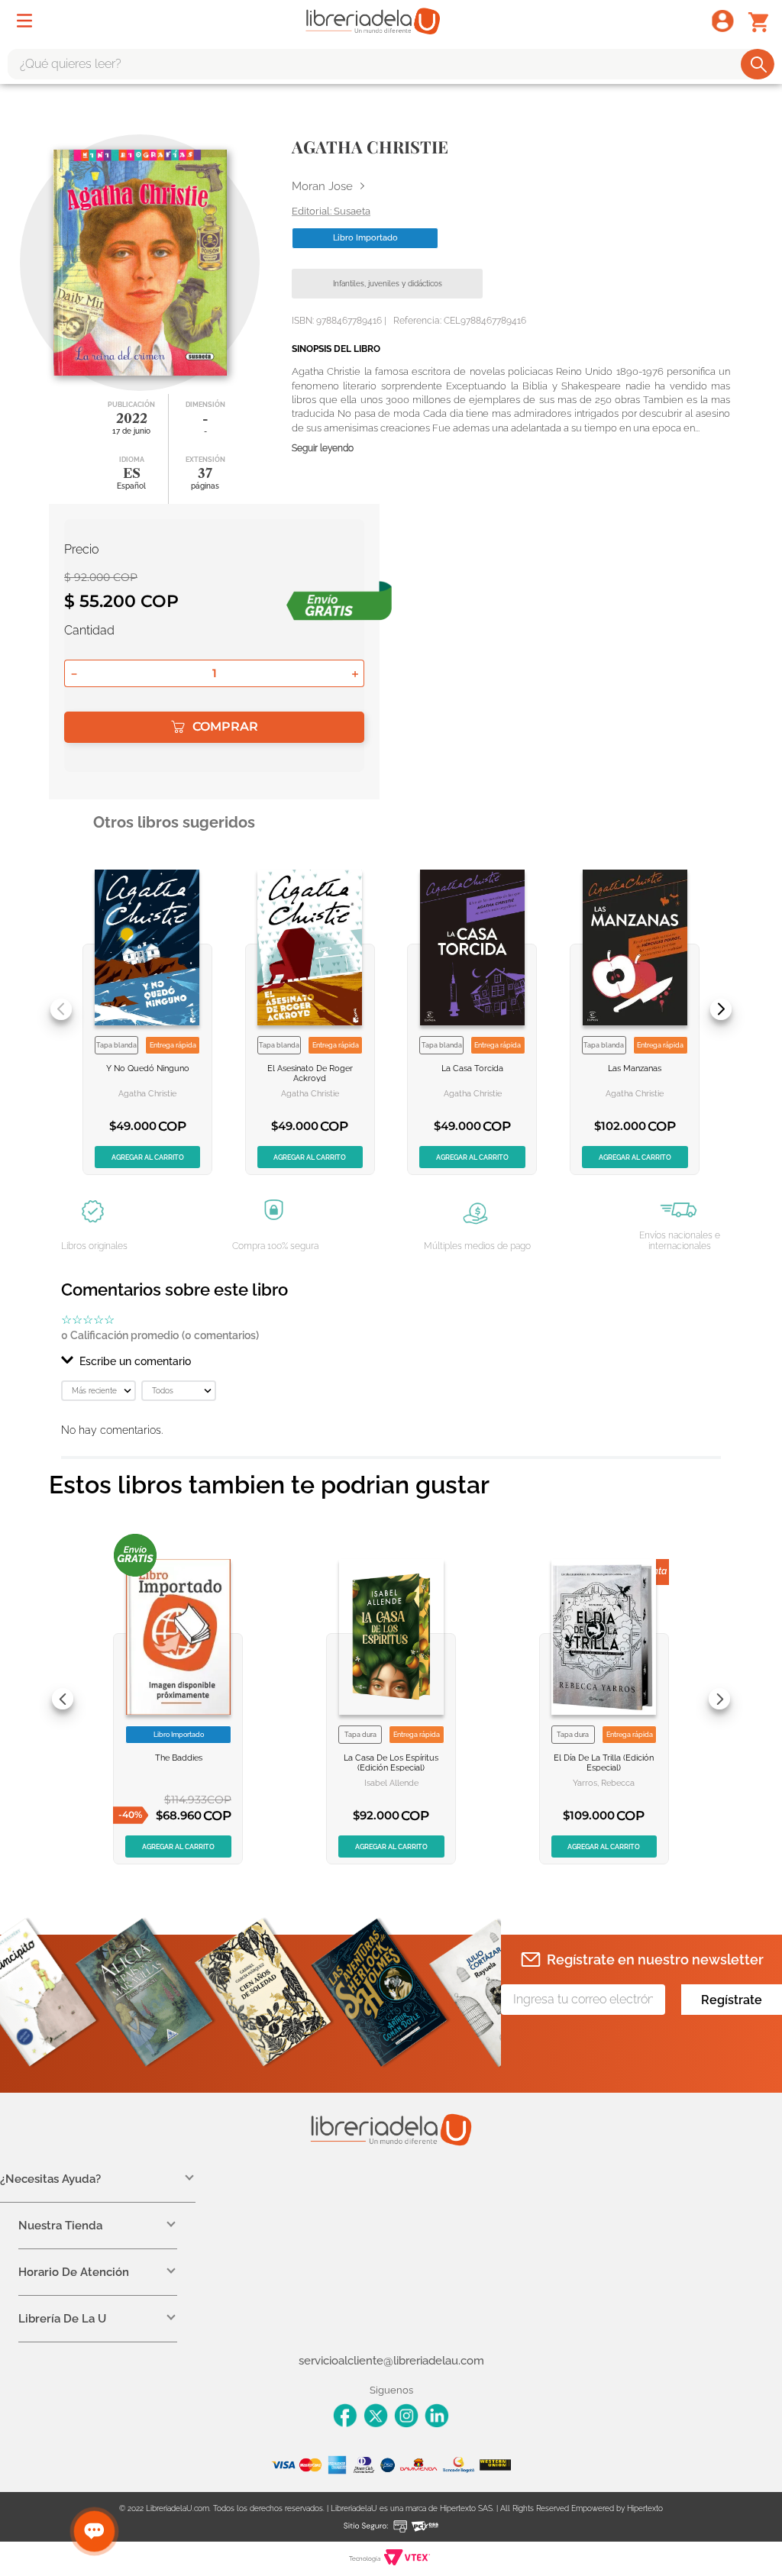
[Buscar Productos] (759, 64)
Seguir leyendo (323, 449)
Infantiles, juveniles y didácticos (388, 284)
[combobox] (391, 64)
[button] (391, 1361)
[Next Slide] (721, 1009)
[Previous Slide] (61, 1009)
